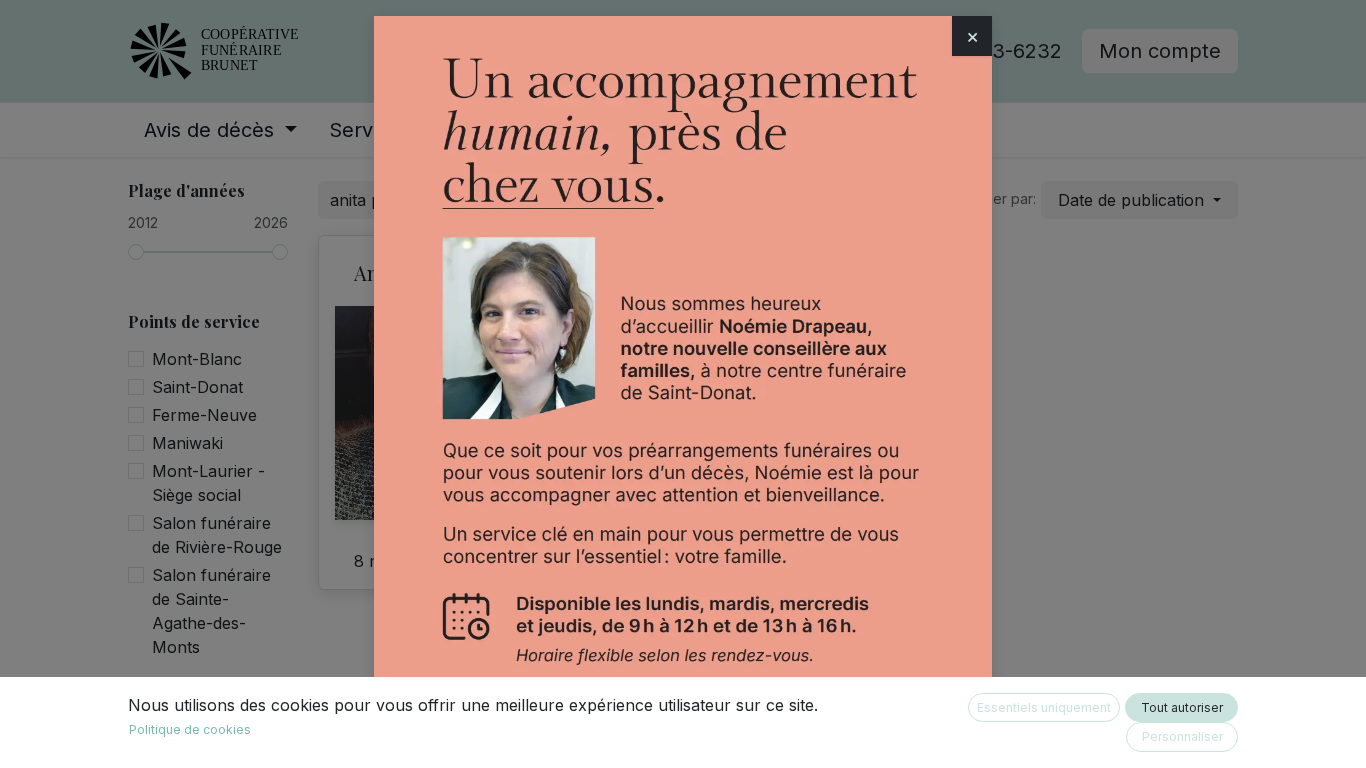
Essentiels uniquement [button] (1044, 707)
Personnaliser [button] (1182, 736)
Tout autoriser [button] (1182, 707)
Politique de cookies (190, 729)
